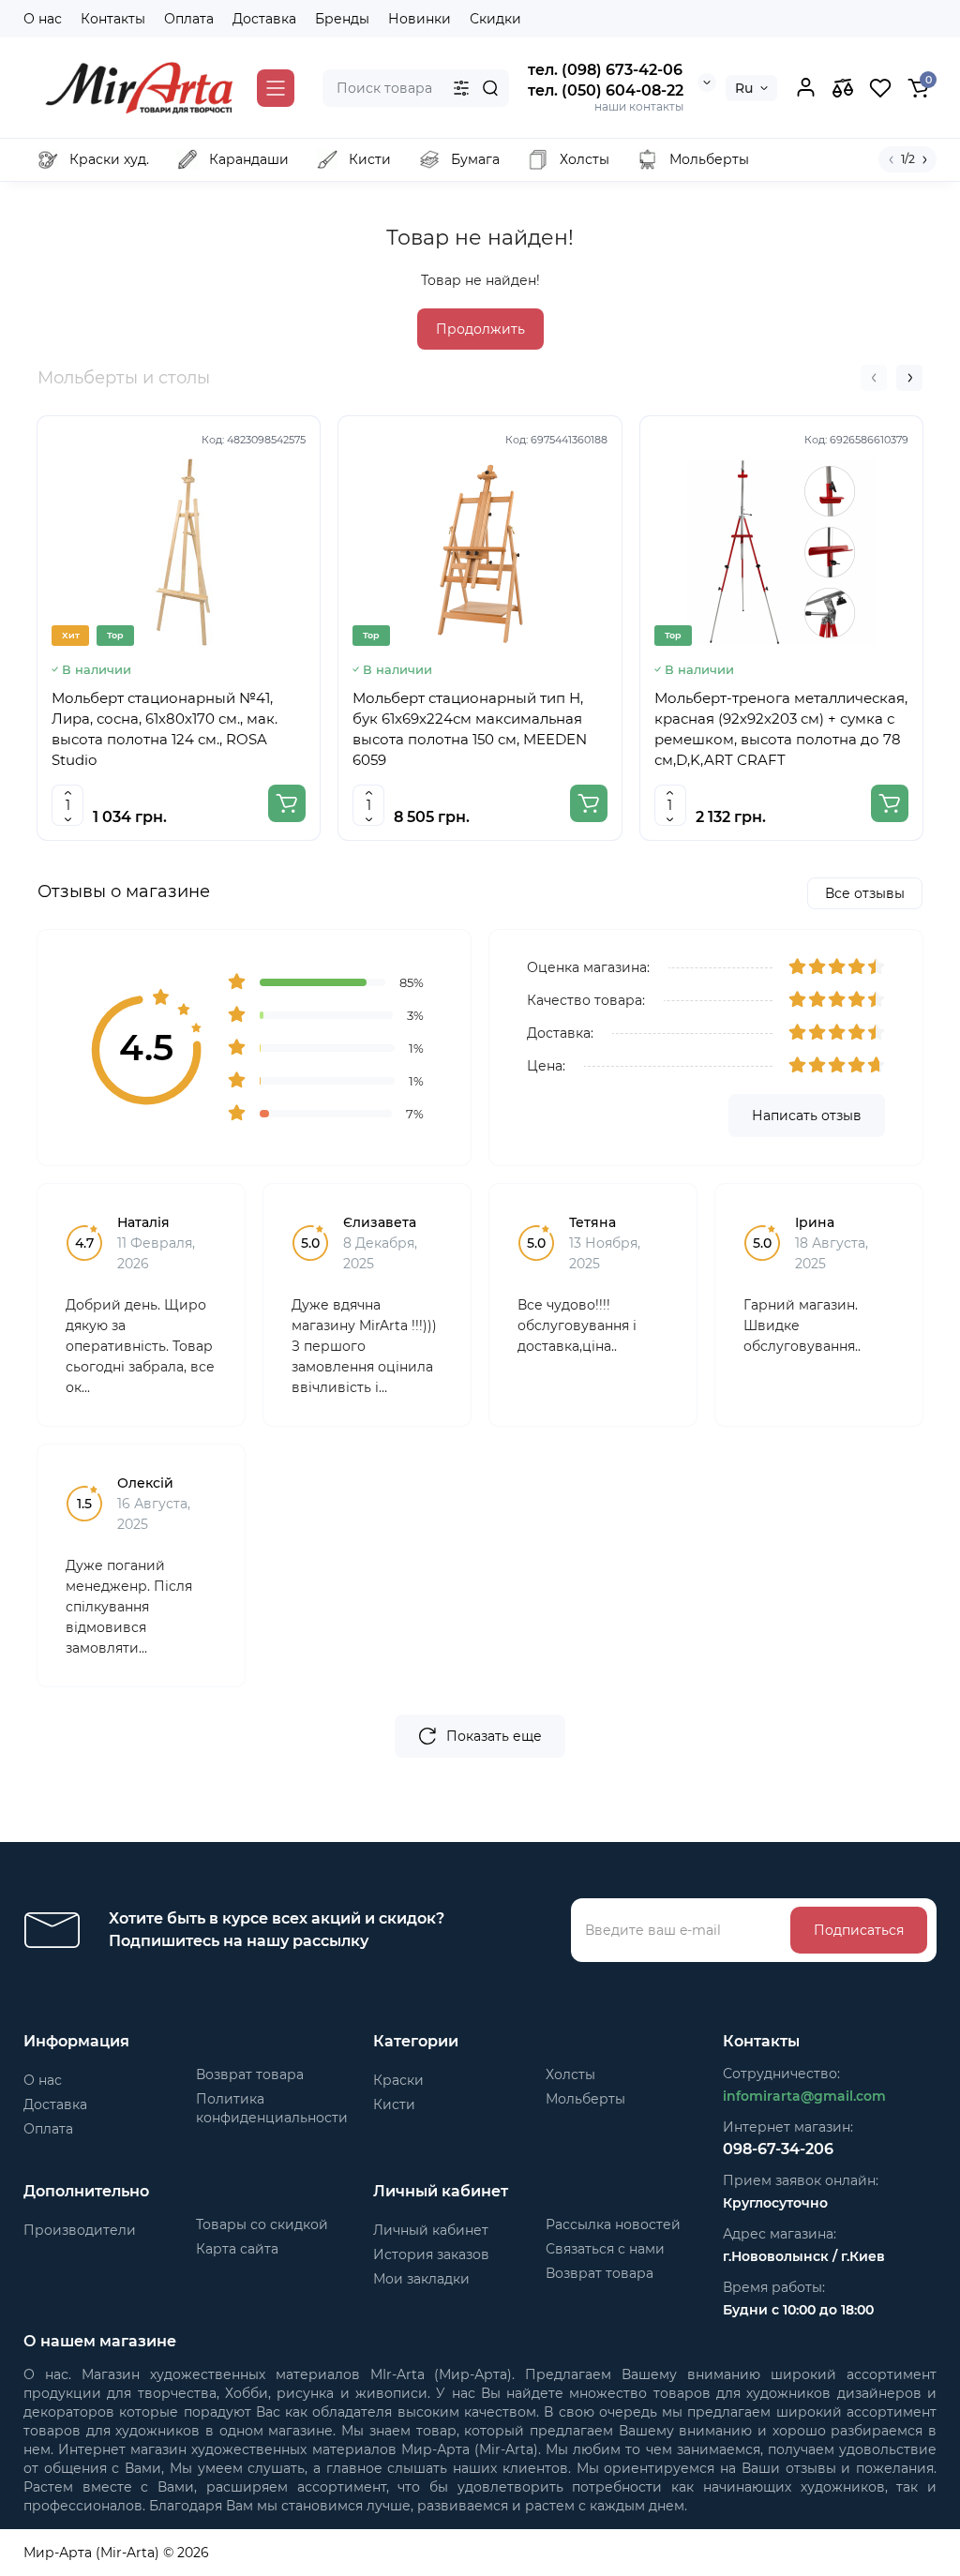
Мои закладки (421, 2279)
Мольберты (585, 2099)
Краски (398, 2080)
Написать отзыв (807, 1116)
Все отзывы (865, 893)
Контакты (113, 19)
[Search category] (461, 88)
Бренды (342, 19)
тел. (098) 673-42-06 (605, 70)
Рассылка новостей (613, 2224)
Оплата (189, 19)
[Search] (490, 88)
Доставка (264, 19)
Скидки (495, 19)
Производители (80, 2230)
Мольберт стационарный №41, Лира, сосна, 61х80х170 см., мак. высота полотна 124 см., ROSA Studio (165, 729)
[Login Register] (805, 88)
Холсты (570, 2074)
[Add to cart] (287, 803)
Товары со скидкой (262, 2224)
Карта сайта (237, 2249)
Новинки (420, 19)
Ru (744, 88)
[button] (874, 378)
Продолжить (480, 329)
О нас (43, 19)
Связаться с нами (605, 2249)
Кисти (394, 2104)
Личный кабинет (431, 2230)
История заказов (431, 2254)
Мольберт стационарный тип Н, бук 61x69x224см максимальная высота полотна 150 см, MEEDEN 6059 (470, 729)
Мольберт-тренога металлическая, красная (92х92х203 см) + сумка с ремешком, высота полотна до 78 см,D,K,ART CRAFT (781, 729)
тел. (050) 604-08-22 (606, 90)
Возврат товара (250, 2074)
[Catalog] (276, 88)
